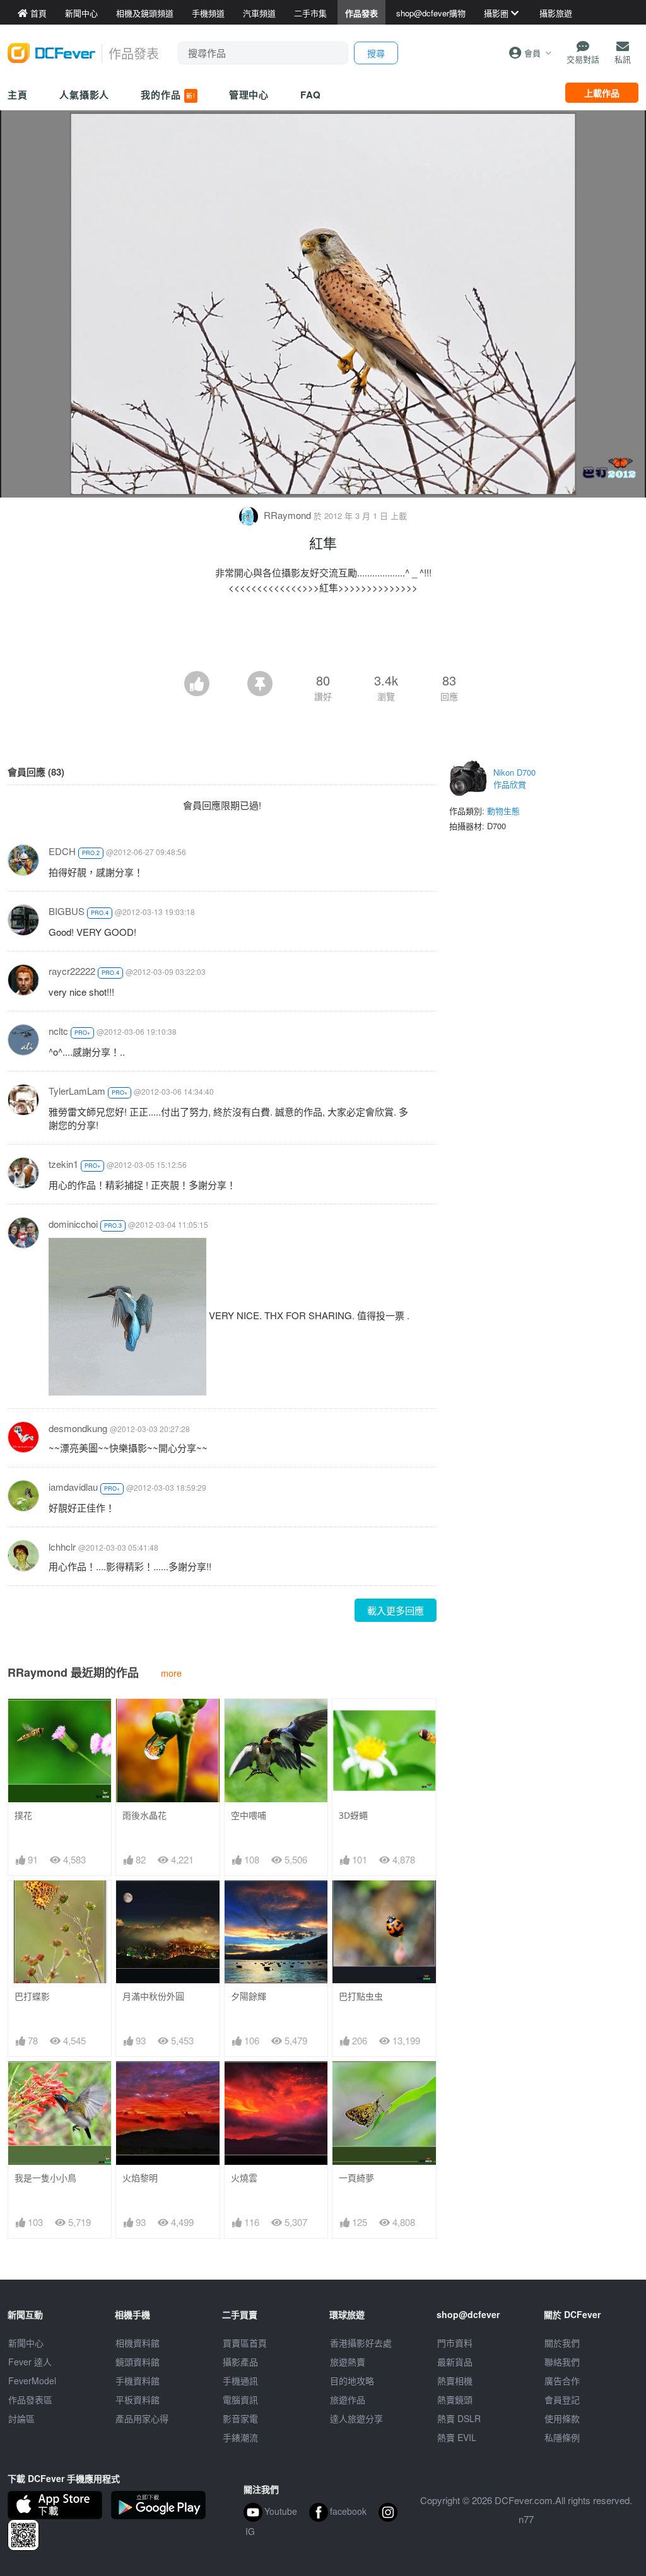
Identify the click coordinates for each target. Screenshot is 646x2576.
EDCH (62, 851)
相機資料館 (138, 2343)
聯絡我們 (562, 2362)
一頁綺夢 (356, 2178)
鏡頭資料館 (138, 2362)
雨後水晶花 (144, 1815)
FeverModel (32, 2381)
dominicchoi (73, 1224)
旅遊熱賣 (348, 2362)
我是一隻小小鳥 (45, 2178)
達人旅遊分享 (356, 2418)
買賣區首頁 (245, 2343)
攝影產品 (240, 2362)
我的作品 (168, 95)
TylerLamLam (77, 1091)
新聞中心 (26, 2343)
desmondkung (78, 1428)
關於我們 (562, 2343)
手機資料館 (138, 2381)
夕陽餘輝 (249, 1996)
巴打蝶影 (32, 1996)
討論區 (21, 2418)
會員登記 (562, 2399)
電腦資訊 (240, 2399)
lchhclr (62, 1547)
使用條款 (562, 2418)
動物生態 (503, 811)
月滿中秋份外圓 (153, 1996)
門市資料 (455, 2343)
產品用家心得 (142, 2418)
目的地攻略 (352, 2381)
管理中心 (249, 95)
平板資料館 (138, 2399)
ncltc (58, 1031)
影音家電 (240, 2418)
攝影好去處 (361, 2343)
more (171, 1673)
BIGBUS (67, 911)
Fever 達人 (30, 2362)
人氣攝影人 (85, 95)
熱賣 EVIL (457, 2437)
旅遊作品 (348, 2399)
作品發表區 (30, 2399)
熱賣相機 (455, 2381)
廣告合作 (562, 2381)
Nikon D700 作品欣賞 (514, 778)
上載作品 (602, 93)
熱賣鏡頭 (455, 2399)
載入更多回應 (396, 1610)
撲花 (23, 1815)
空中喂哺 (249, 1815)
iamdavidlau (73, 1487)
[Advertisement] (323, 636)
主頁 (18, 95)
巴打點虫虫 (361, 1996)
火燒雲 (244, 2178)
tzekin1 (63, 1164)
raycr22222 (72, 971)
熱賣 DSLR (459, 2418)
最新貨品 (455, 2362)
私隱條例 (562, 2437)
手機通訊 (240, 2381)
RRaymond (287, 515)
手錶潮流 (240, 2437)
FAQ (311, 95)
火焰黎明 (140, 2178)
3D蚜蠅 (353, 1815)
